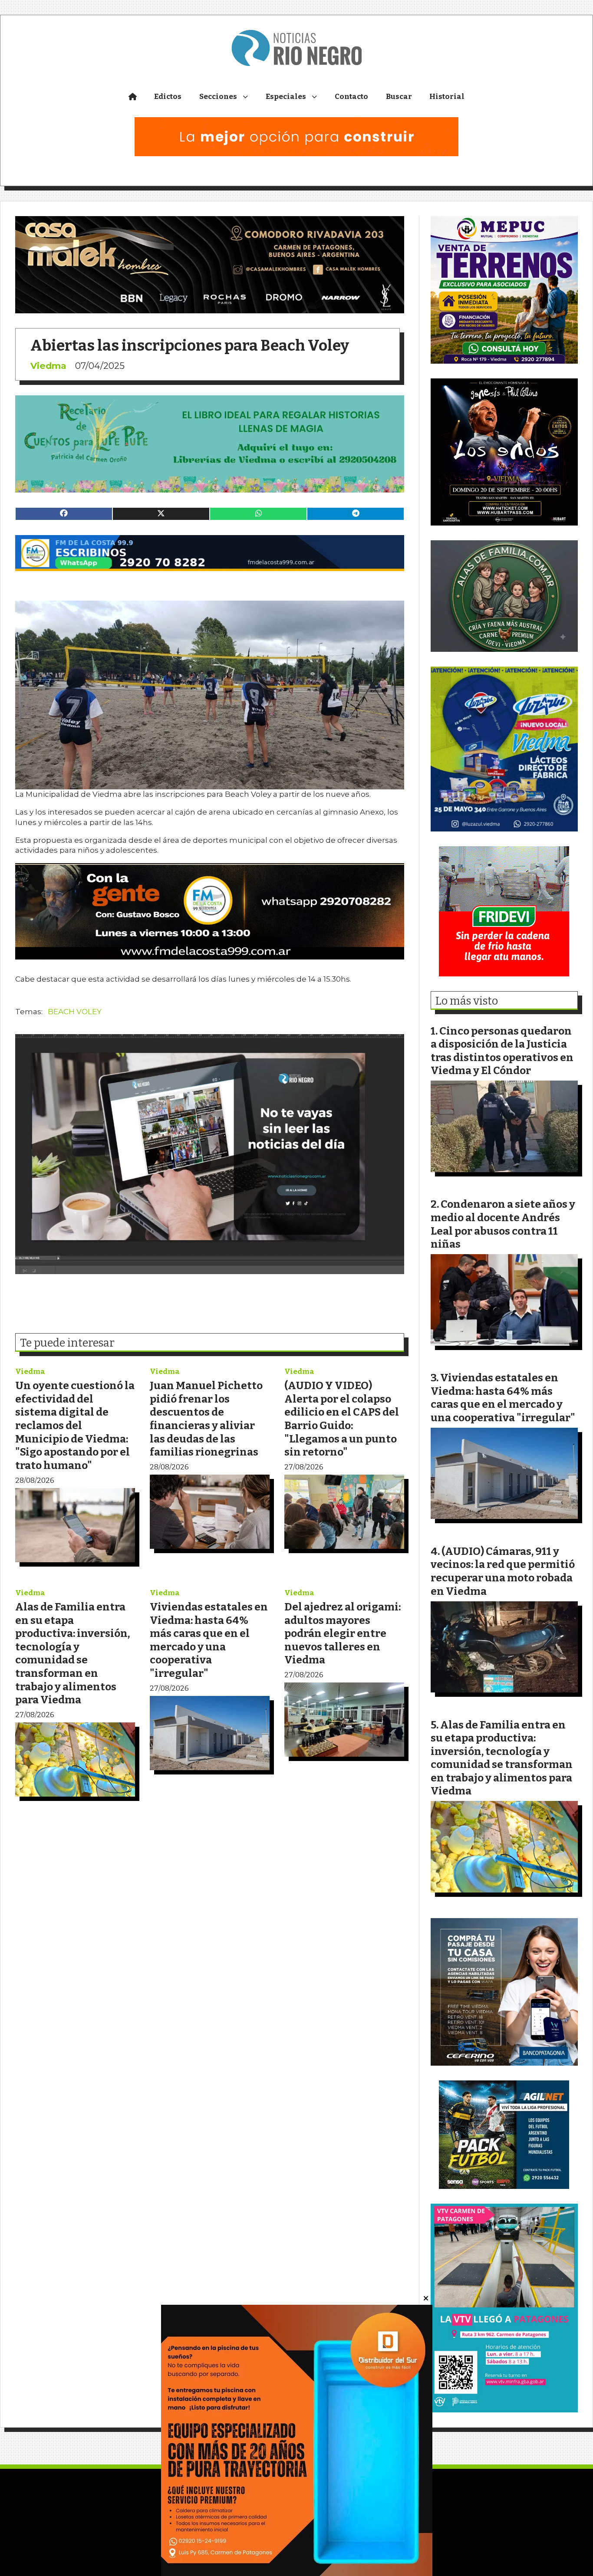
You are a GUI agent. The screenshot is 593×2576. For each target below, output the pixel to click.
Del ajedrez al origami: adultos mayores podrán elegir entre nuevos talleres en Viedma (343, 1633)
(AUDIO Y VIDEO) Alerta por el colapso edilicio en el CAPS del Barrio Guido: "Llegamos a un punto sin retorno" (342, 1419)
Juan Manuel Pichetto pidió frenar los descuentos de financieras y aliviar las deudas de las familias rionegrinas (206, 1419)
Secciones (218, 97)
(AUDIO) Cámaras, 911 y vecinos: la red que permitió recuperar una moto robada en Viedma (503, 1571)
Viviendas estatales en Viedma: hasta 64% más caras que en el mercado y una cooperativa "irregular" (209, 1640)
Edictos (168, 97)
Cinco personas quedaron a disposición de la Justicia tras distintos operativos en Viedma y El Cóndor (502, 1051)
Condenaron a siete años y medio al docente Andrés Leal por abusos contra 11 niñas (503, 1224)
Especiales (286, 97)
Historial (447, 97)
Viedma (48, 366)
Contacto (351, 97)
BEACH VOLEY (75, 1012)
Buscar (399, 97)
